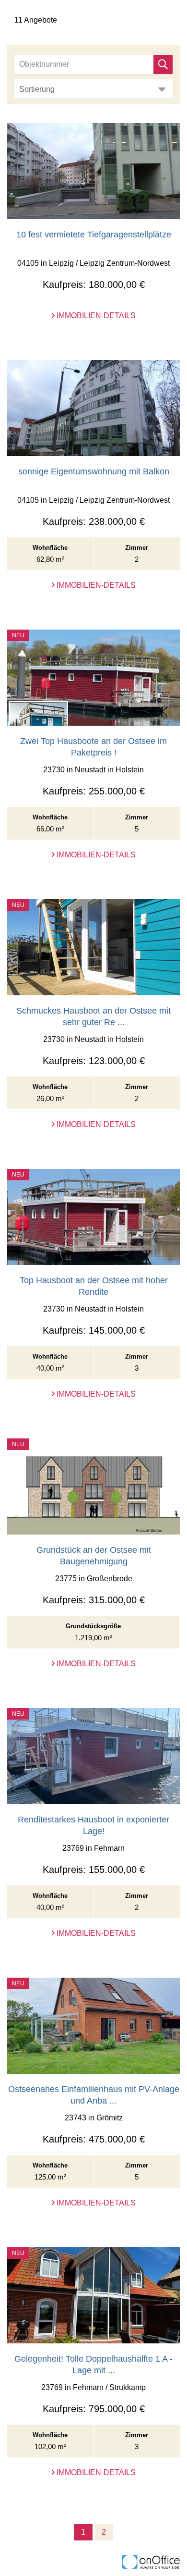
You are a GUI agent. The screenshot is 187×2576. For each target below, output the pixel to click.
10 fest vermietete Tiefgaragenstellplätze (94, 235)
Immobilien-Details (95, 316)
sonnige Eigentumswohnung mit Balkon (94, 471)
